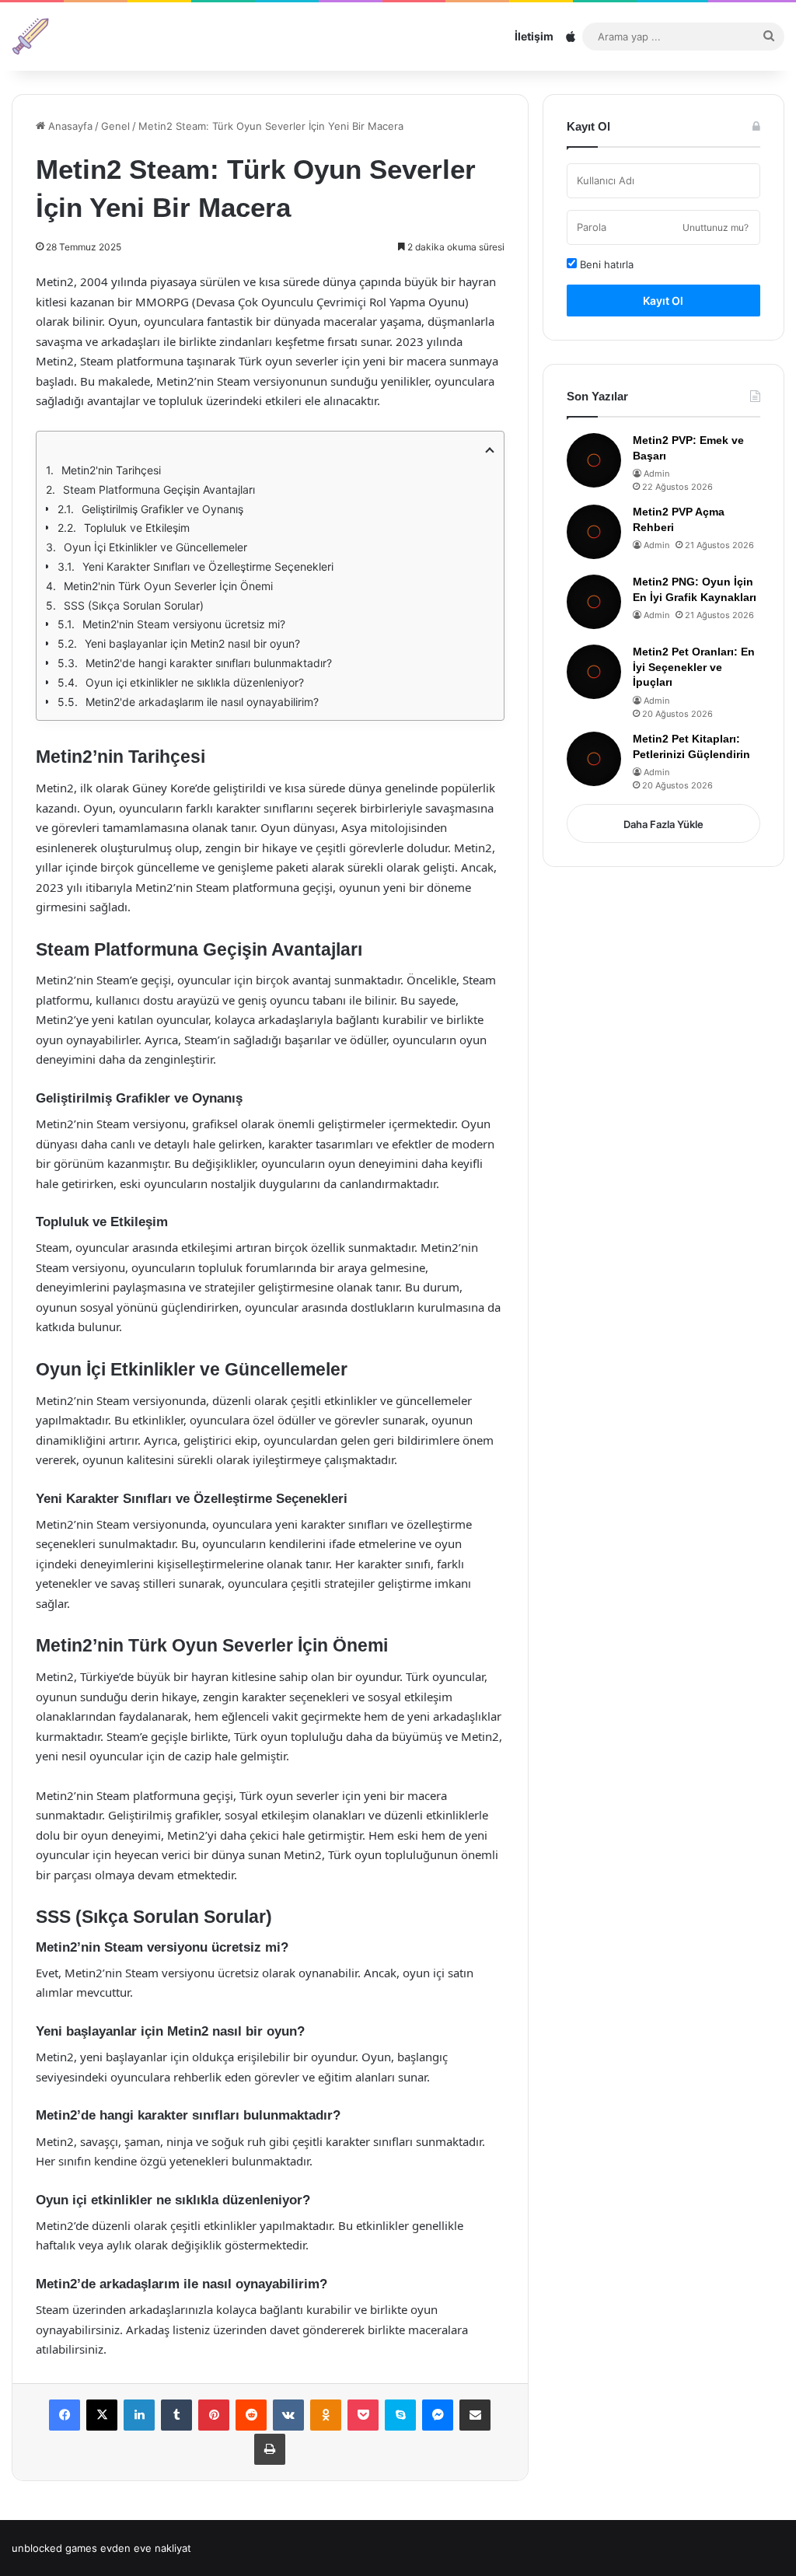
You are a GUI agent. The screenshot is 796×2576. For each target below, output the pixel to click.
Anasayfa (69, 126)
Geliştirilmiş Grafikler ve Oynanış (162, 509)
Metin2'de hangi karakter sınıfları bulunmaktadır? (209, 663)
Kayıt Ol (663, 301)
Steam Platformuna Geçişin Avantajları (159, 489)
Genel (115, 126)
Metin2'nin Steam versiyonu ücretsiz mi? (184, 624)
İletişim (534, 36)
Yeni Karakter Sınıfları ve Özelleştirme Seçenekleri (208, 566)
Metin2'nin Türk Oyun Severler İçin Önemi (168, 586)
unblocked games (54, 2548)
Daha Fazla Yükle (663, 824)
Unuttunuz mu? (716, 227)
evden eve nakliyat (146, 2548)
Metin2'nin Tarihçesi (111, 470)
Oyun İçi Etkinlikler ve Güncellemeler (155, 547)
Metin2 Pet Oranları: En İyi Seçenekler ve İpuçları (694, 667)
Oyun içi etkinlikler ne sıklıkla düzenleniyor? (195, 682)
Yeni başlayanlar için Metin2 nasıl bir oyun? (192, 643)
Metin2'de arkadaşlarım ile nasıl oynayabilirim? (202, 702)
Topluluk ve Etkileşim (137, 528)
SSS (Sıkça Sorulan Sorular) (134, 605)
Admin (656, 474)
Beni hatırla (605, 264)
